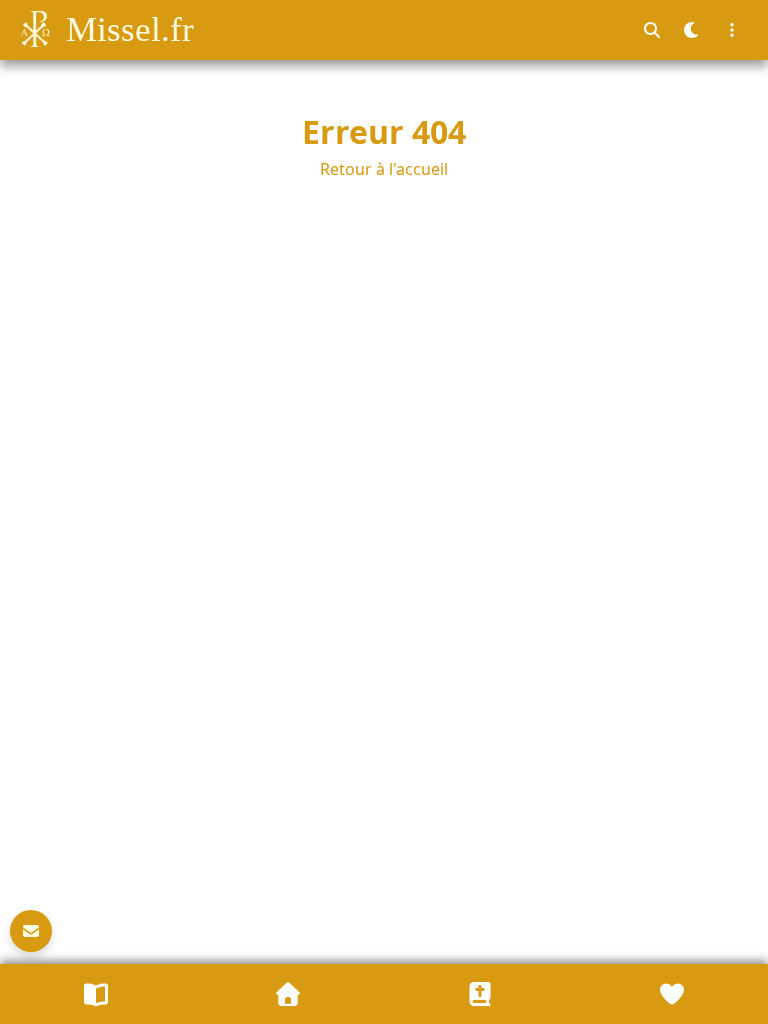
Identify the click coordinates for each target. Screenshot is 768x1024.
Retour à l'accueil (384, 169)
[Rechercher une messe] (652, 30)
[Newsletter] (31, 931)
